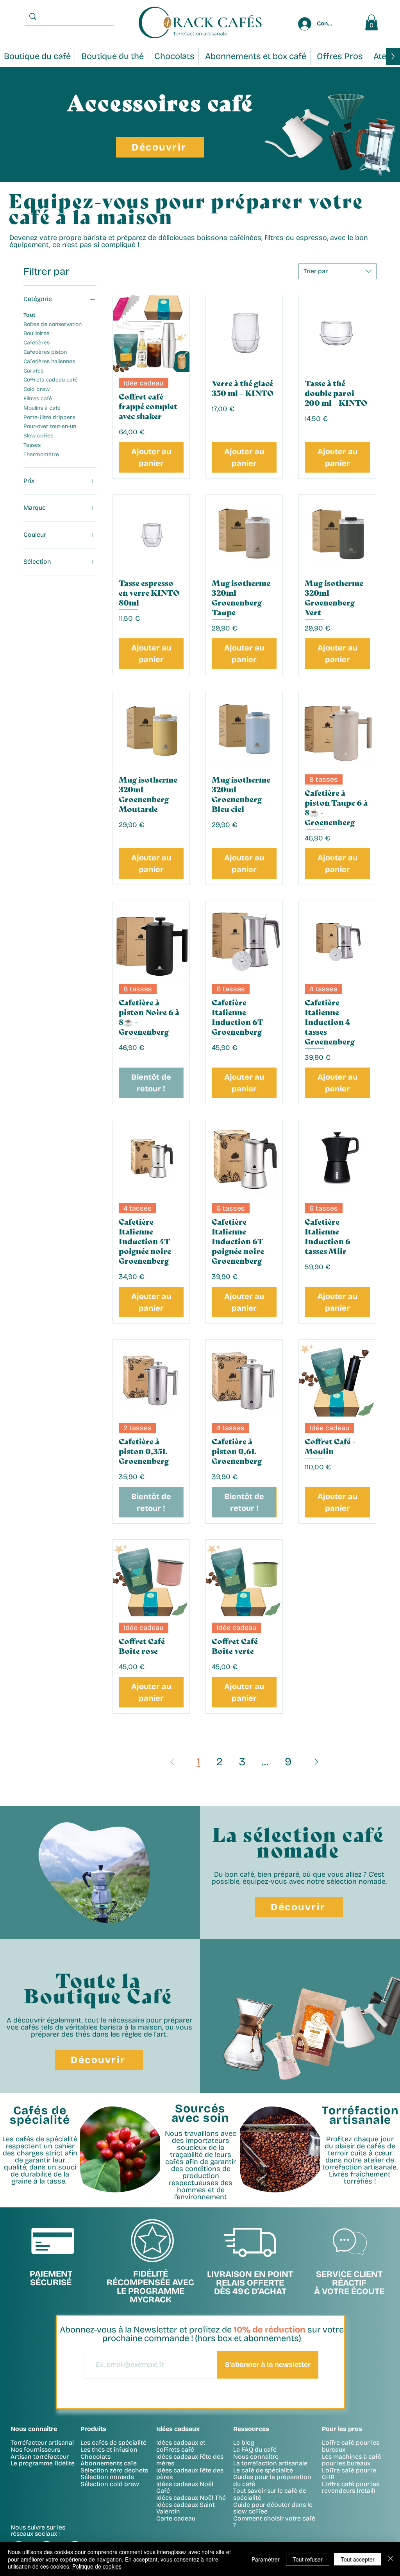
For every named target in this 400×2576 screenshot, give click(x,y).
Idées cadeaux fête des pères (190, 2474)
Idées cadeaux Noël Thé (191, 2498)
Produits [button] (93, 2429)
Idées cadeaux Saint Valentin (186, 2508)
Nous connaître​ (34, 2429)
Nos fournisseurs (35, 2450)
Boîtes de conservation (53, 324)
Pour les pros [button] (342, 2429)
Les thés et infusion (109, 2450)
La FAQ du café (255, 2450)
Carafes (33, 371)
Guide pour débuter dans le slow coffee (273, 2508)
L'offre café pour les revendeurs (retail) (351, 2487)
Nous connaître (256, 2457)
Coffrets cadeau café (51, 380)
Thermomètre (41, 454)
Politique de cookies (97, 2566)
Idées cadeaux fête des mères (190, 2460)
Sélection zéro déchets (114, 2470)
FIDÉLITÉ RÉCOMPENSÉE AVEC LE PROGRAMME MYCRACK (150, 2287)
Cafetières (37, 343)
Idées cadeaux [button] (178, 2429)
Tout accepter (358, 2559)
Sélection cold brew (110, 2484)
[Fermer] (391, 2559)
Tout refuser (308, 2559)
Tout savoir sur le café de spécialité (270, 2494)
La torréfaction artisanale (270, 2463)
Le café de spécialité (263, 2470)
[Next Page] (316, 1762)
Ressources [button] (251, 2429)
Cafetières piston (45, 352)
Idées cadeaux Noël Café (185, 2487)
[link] (371, 22)
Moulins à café (42, 408)
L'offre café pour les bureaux (351, 2446)
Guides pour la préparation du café (272, 2480)
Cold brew (37, 389)
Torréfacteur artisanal (42, 2443)
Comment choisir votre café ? (274, 2522)
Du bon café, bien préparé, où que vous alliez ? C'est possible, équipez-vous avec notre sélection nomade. (299, 1878)
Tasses (32, 445)
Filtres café (38, 399)
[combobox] (337, 271)
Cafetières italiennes (49, 361)
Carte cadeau (176, 2518)
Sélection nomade (107, 2477)
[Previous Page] (172, 1762)
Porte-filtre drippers (49, 417)
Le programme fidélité (43, 2463)
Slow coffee (38, 436)
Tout (29, 315)
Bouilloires (36, 333)
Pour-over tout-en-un (50, 426)
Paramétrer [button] (266, 2559)
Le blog (244, 2443)
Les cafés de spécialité (113, 2443)
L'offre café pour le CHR (349, 2474)
